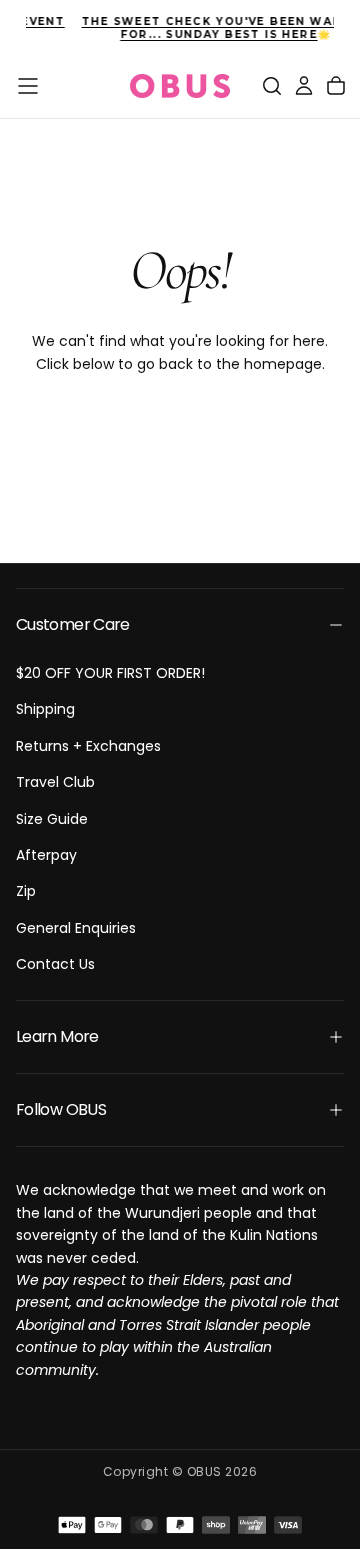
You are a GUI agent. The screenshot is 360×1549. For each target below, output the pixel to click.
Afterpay (46, 855)
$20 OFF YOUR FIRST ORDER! (110, 673)
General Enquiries (76, 928)
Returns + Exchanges (88, 746)
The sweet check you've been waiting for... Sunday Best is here (182, 28)
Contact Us (55, 964)
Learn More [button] (57, 1036)
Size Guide (52, 819)
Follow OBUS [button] (61, 1109)
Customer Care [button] (73, 624)
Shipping (45, 709)
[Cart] (336, 86)
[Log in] (304, 86)
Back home (180, 428)
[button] (28, 86)
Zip (26, 891)
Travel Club (55, 782)
